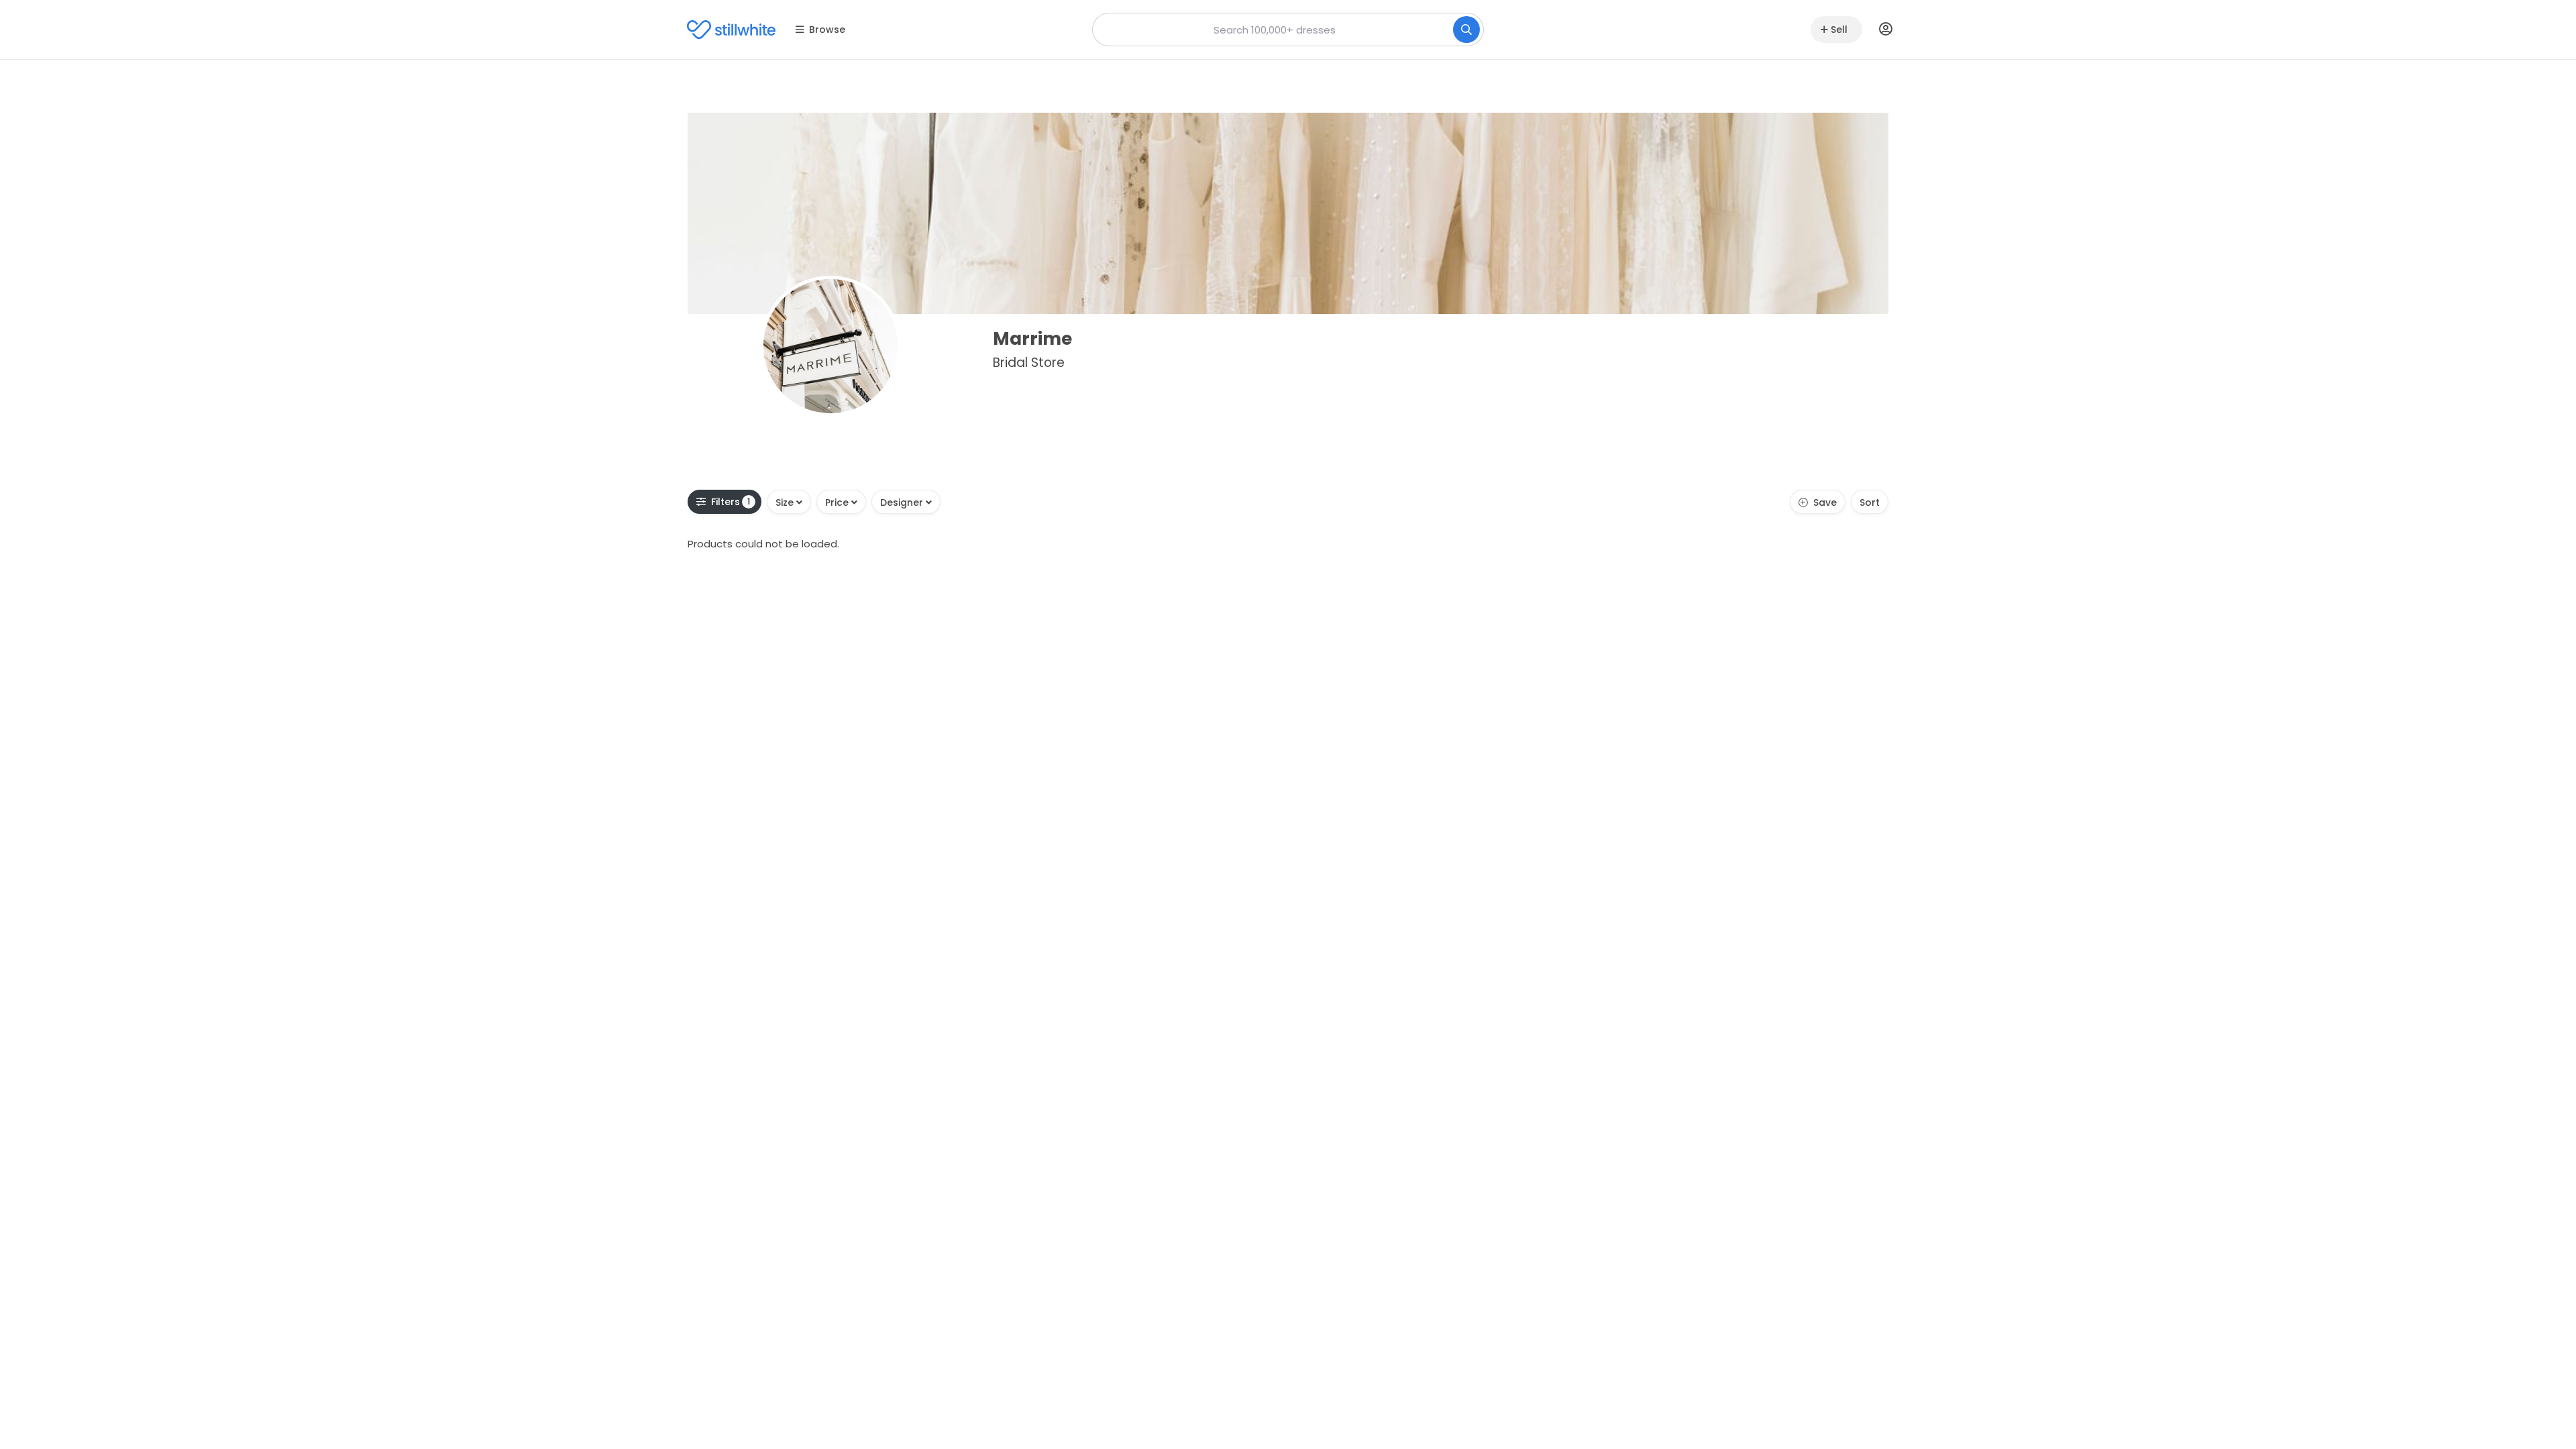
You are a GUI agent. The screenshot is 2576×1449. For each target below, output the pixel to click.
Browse (827, 30)
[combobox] (1288, 30)
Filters (731, 502)
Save (1825, 502)
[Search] (1466, 30)
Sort (1870, 502)
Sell (1839, 30)
